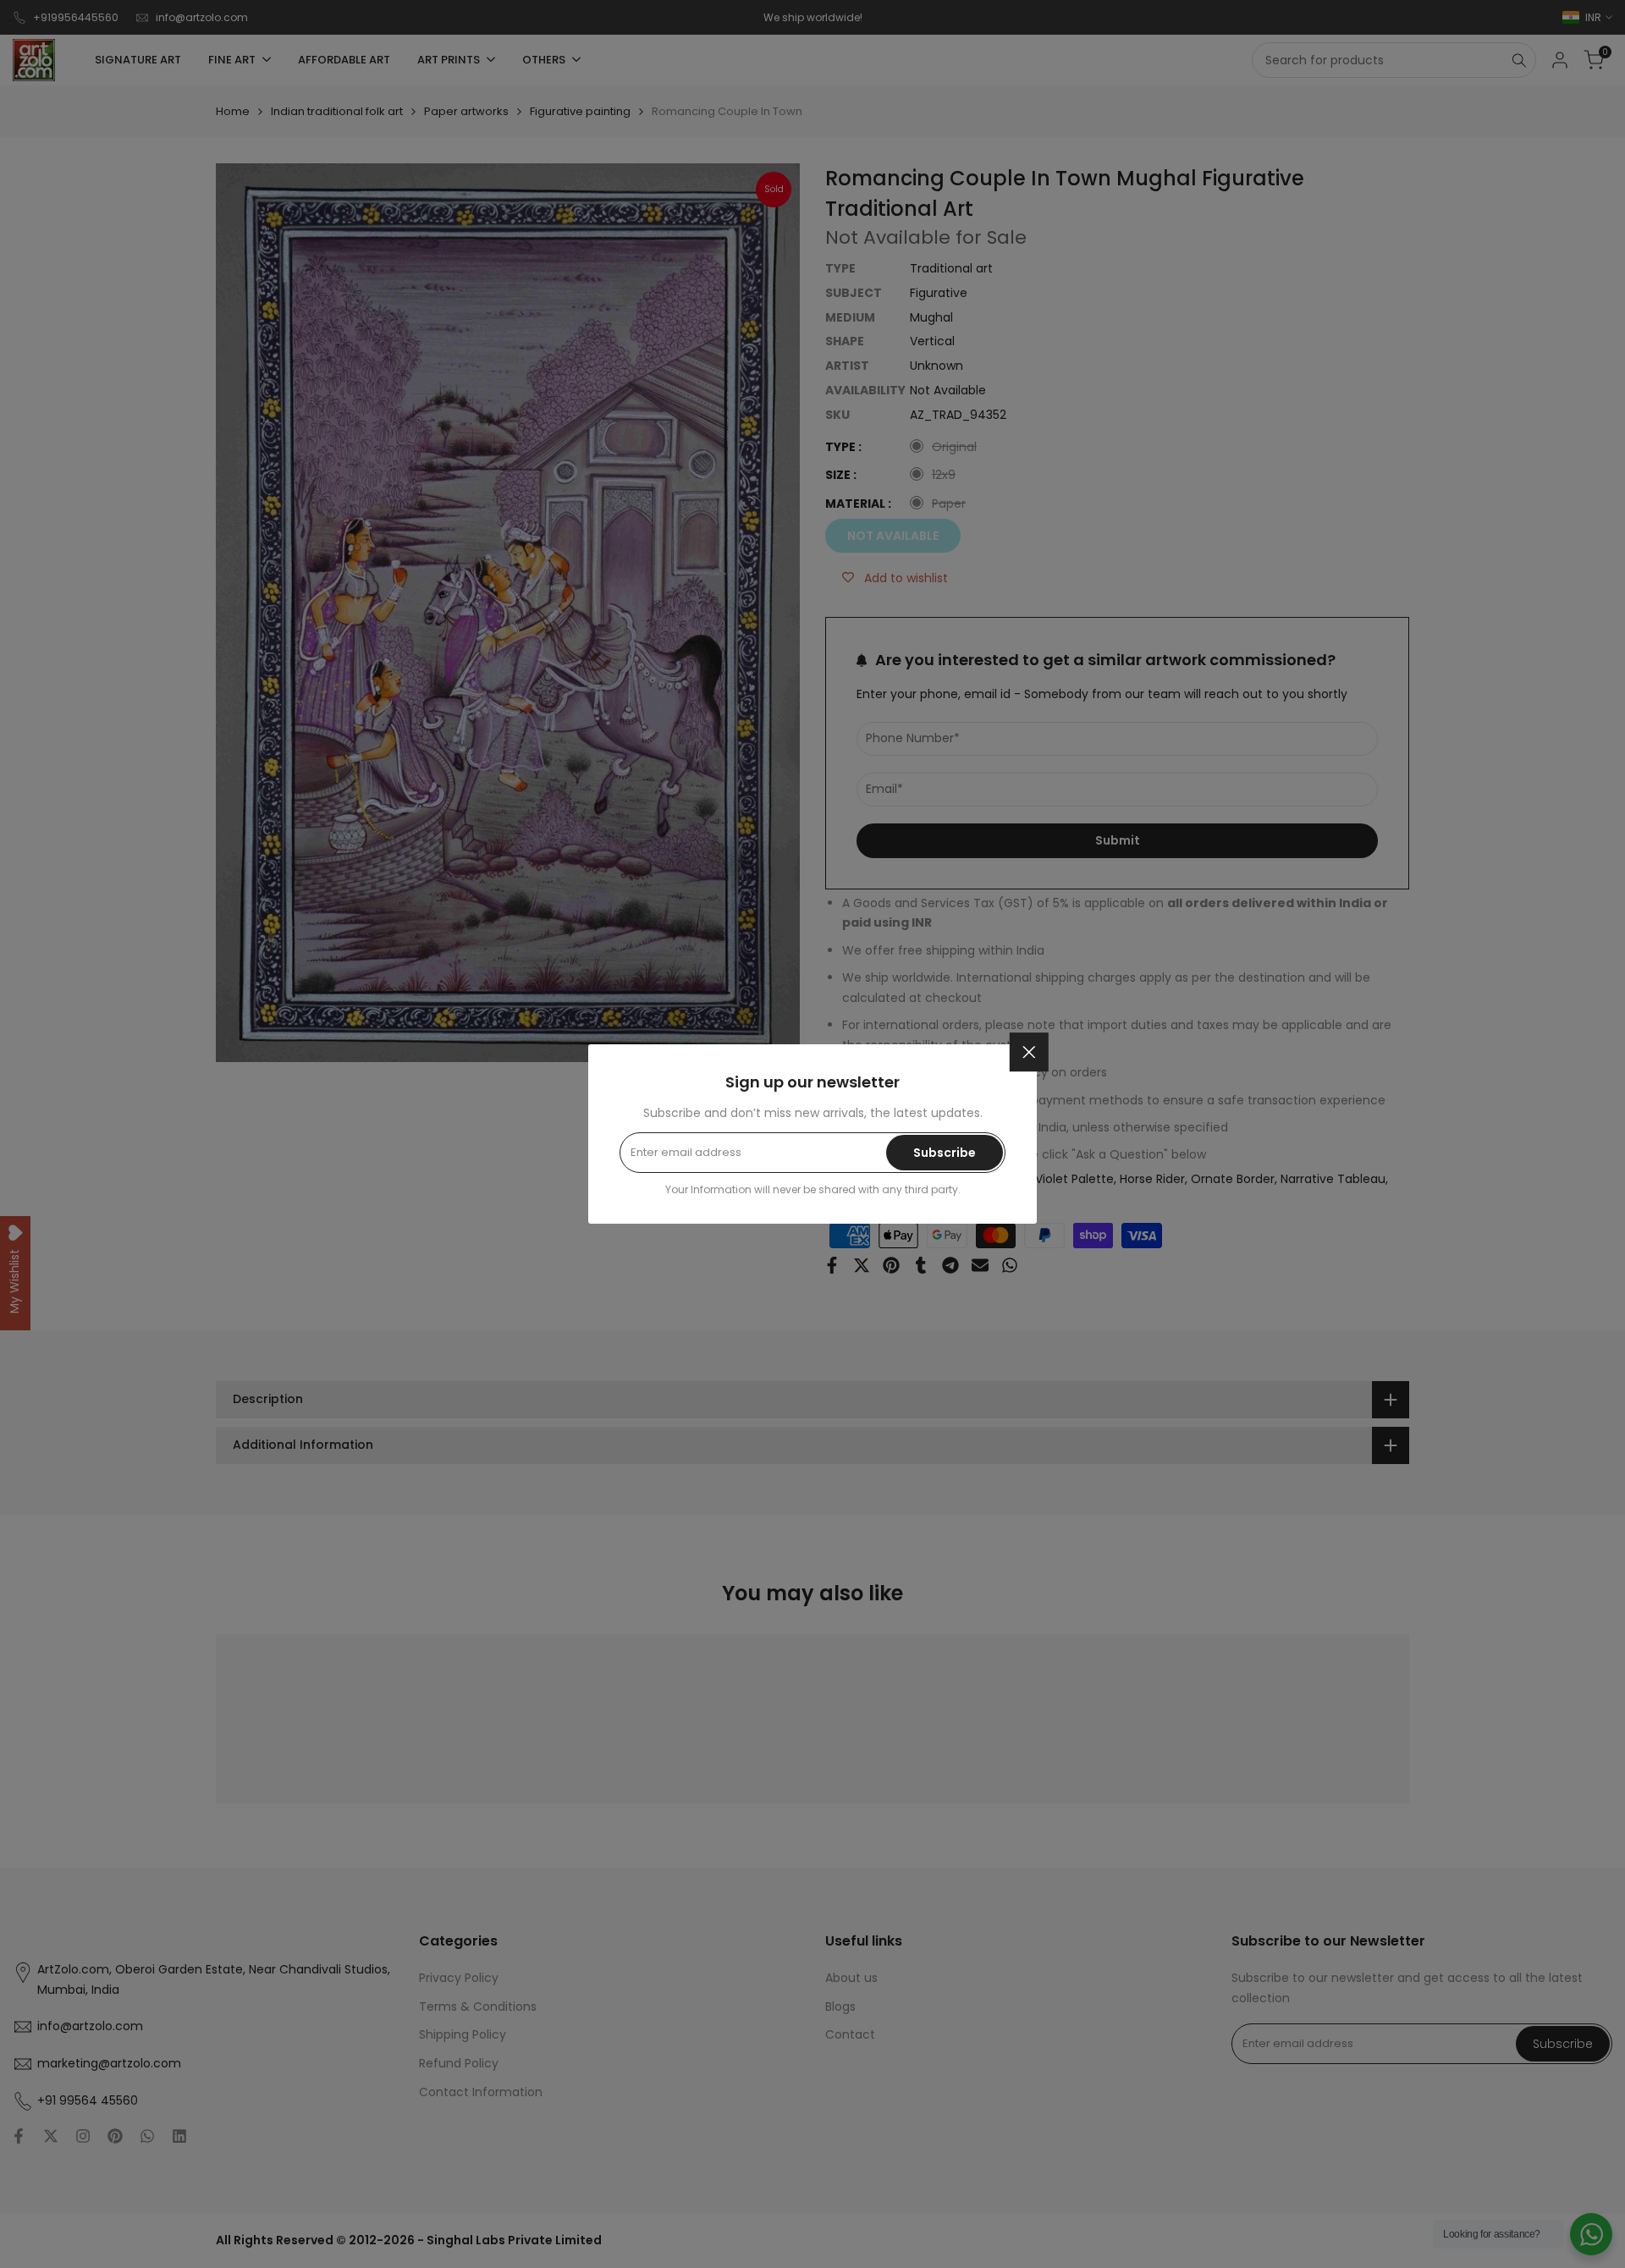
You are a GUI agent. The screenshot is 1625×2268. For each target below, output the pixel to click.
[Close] (1029, 1052)
